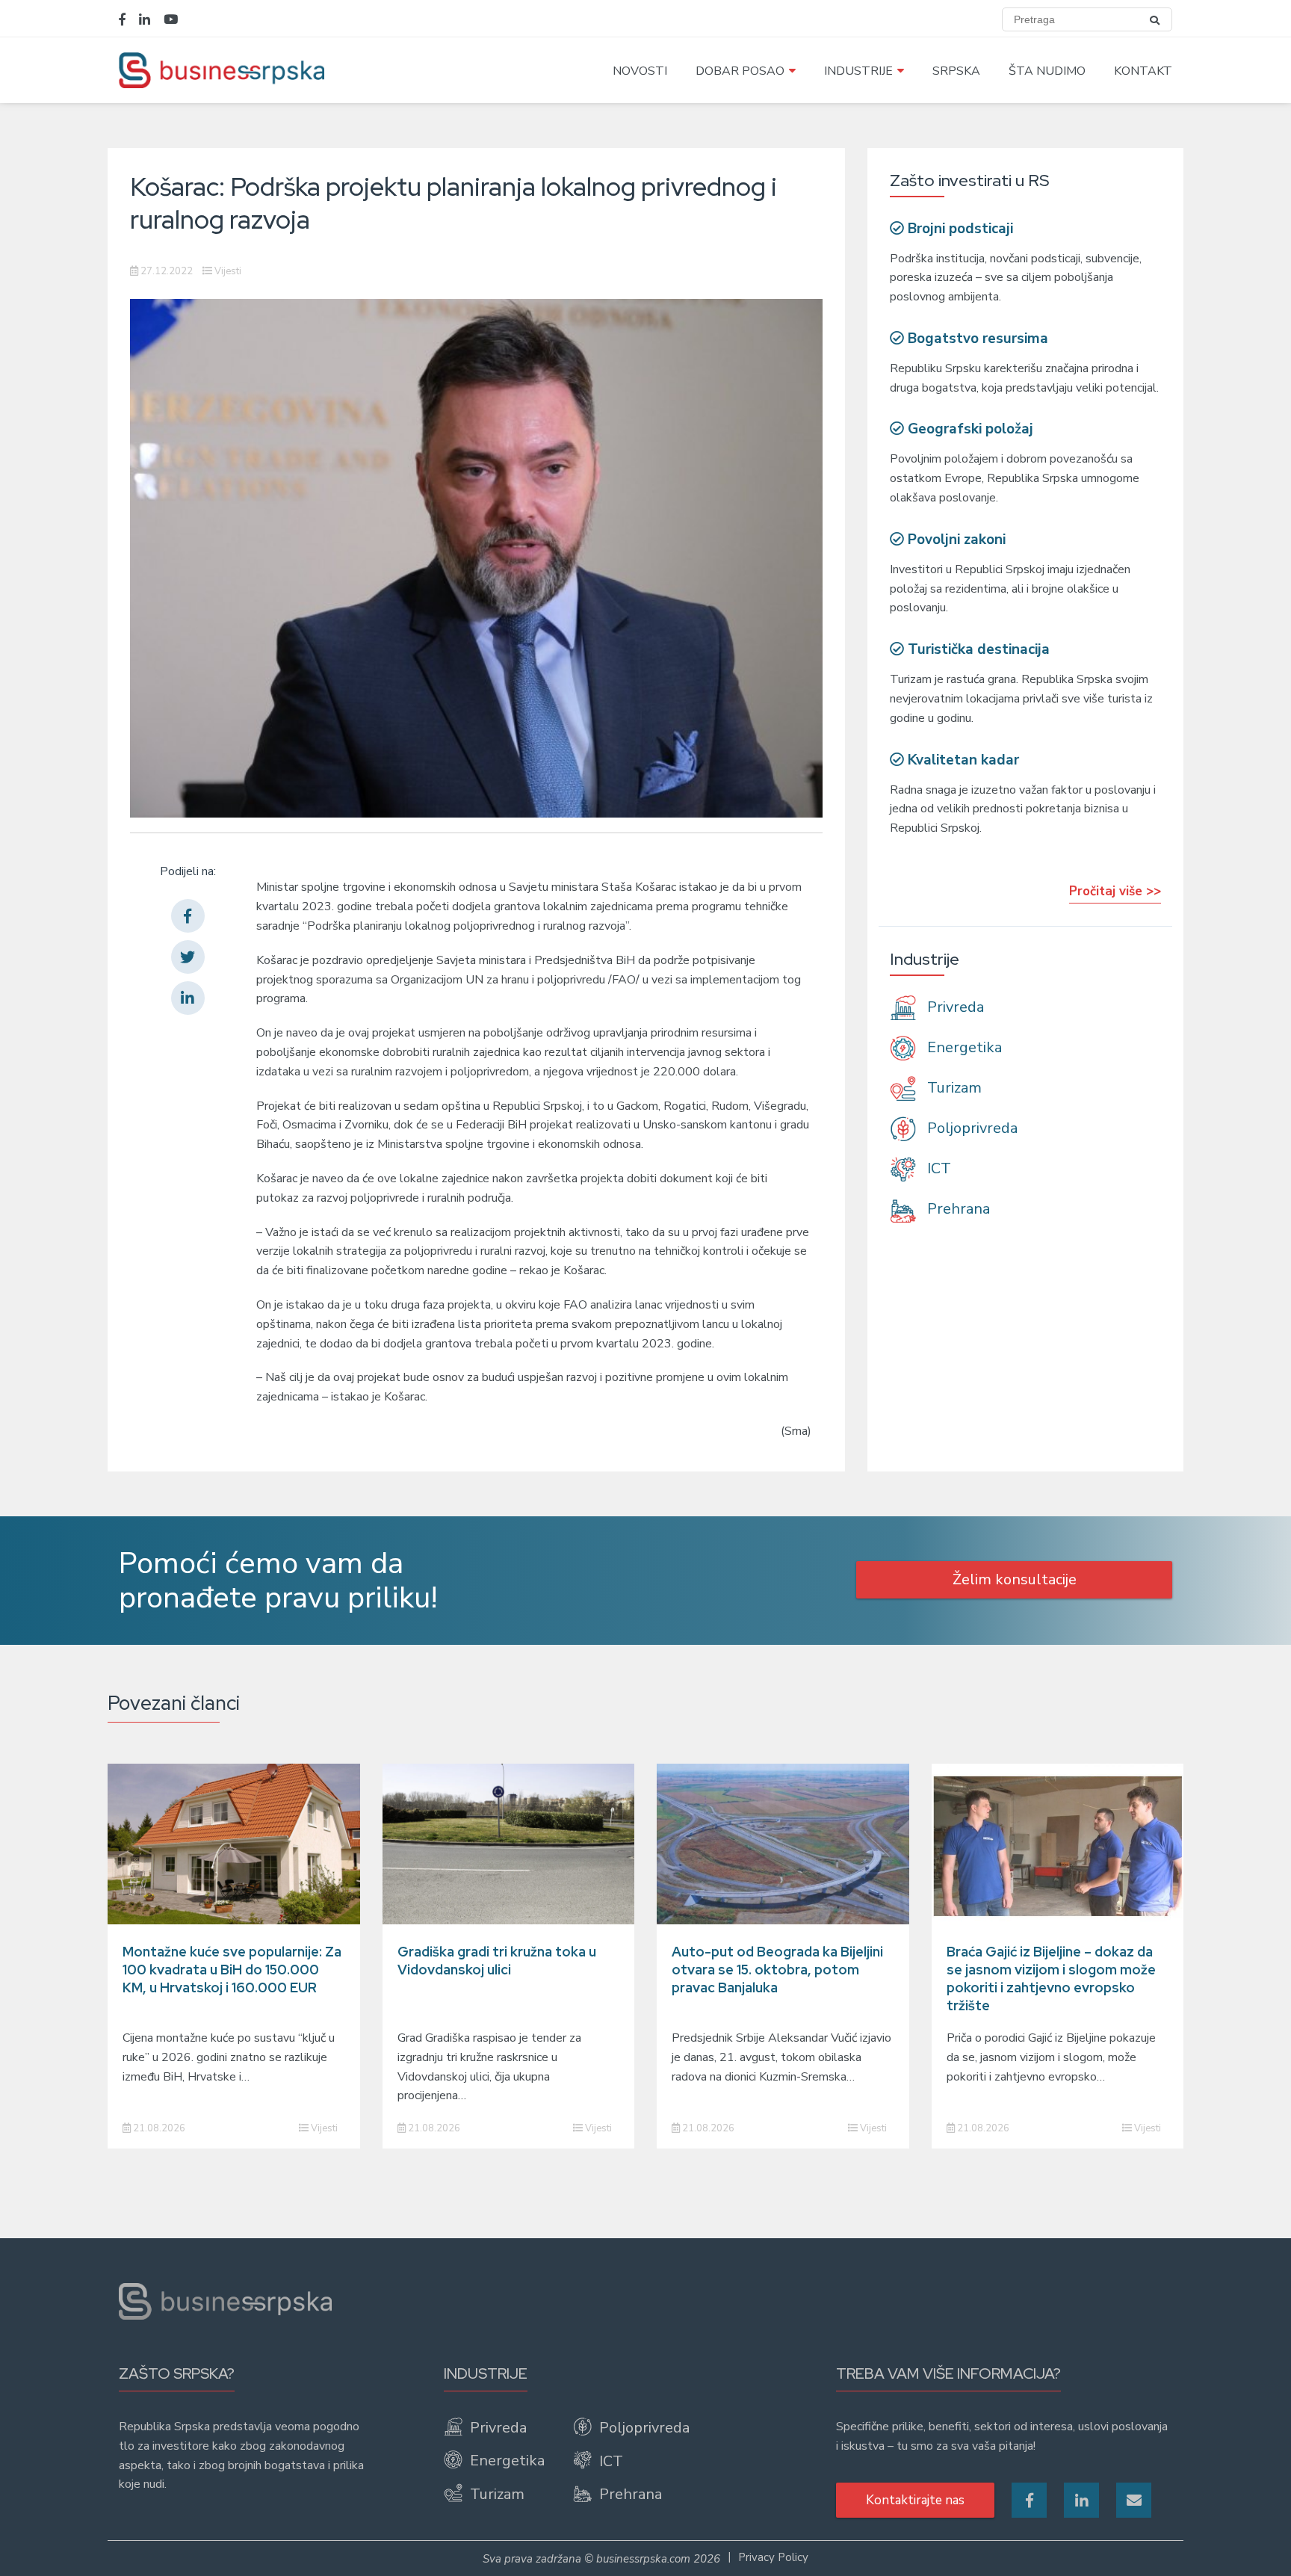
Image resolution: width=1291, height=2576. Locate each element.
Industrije (858, 71)
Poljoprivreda (970, 1128)
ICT (937, 1168)
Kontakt (1143, 71)
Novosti (640, 71)
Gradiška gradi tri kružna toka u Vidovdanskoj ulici (497, 1961)
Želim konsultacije (1015, 1579)
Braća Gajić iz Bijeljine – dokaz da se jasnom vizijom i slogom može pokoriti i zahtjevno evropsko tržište (1051, 1979)
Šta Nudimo (1047, 71)
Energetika (963, 1047)
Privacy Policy (773, 2557)
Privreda (954, 1007)
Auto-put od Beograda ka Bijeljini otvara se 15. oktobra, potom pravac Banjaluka (777, 1970)
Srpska (956, 71)
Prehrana (957, 1210)
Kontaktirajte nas (915, 2500)
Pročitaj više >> (1115, 891)
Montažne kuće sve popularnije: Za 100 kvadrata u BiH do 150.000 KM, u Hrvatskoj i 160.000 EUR (232, 1970)
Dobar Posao (740, 71)
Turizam (953, 1088)
